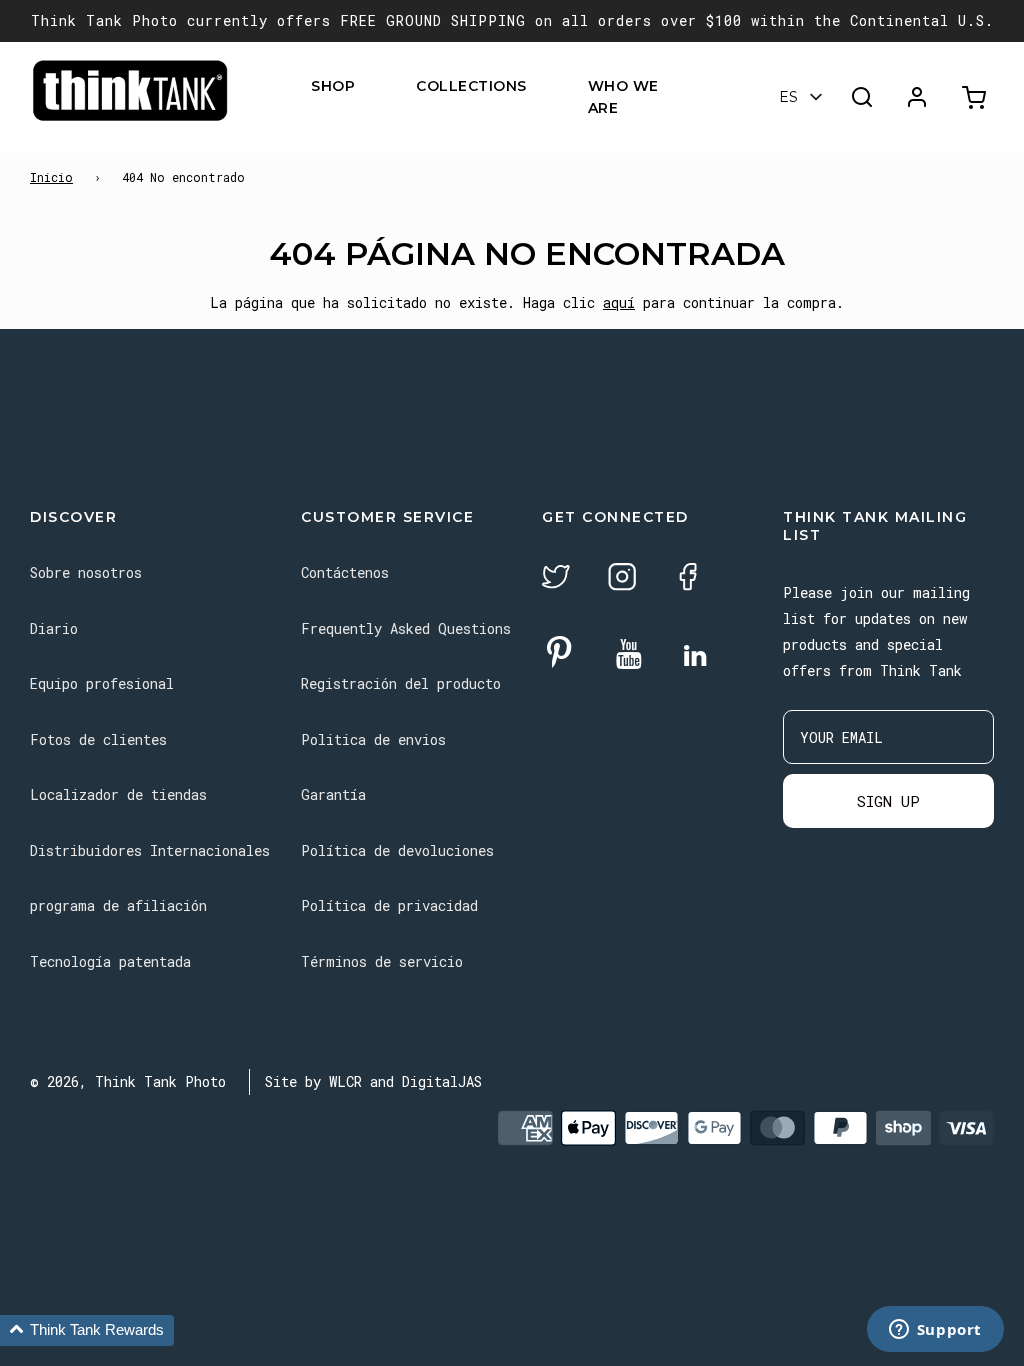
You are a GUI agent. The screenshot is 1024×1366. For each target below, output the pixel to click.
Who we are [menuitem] (623, 97)
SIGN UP (888, 801)
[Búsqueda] (862, 97)
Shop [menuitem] (333, 86)
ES (788, 97)
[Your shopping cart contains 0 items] (976, 97)
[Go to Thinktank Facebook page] (688, 579)
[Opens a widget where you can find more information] (935, 1331)
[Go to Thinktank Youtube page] (629, 655)
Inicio (51, 177)
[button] (87, 1330)
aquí (619, 302)
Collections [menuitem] (471, 86)
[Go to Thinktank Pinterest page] (559, 653)
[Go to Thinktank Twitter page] (556, 579)
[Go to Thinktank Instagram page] (622, 579)
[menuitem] (367, 85)
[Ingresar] (917, 97)
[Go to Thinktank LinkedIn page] (695, 657)
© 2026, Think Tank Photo (128, 1081)
